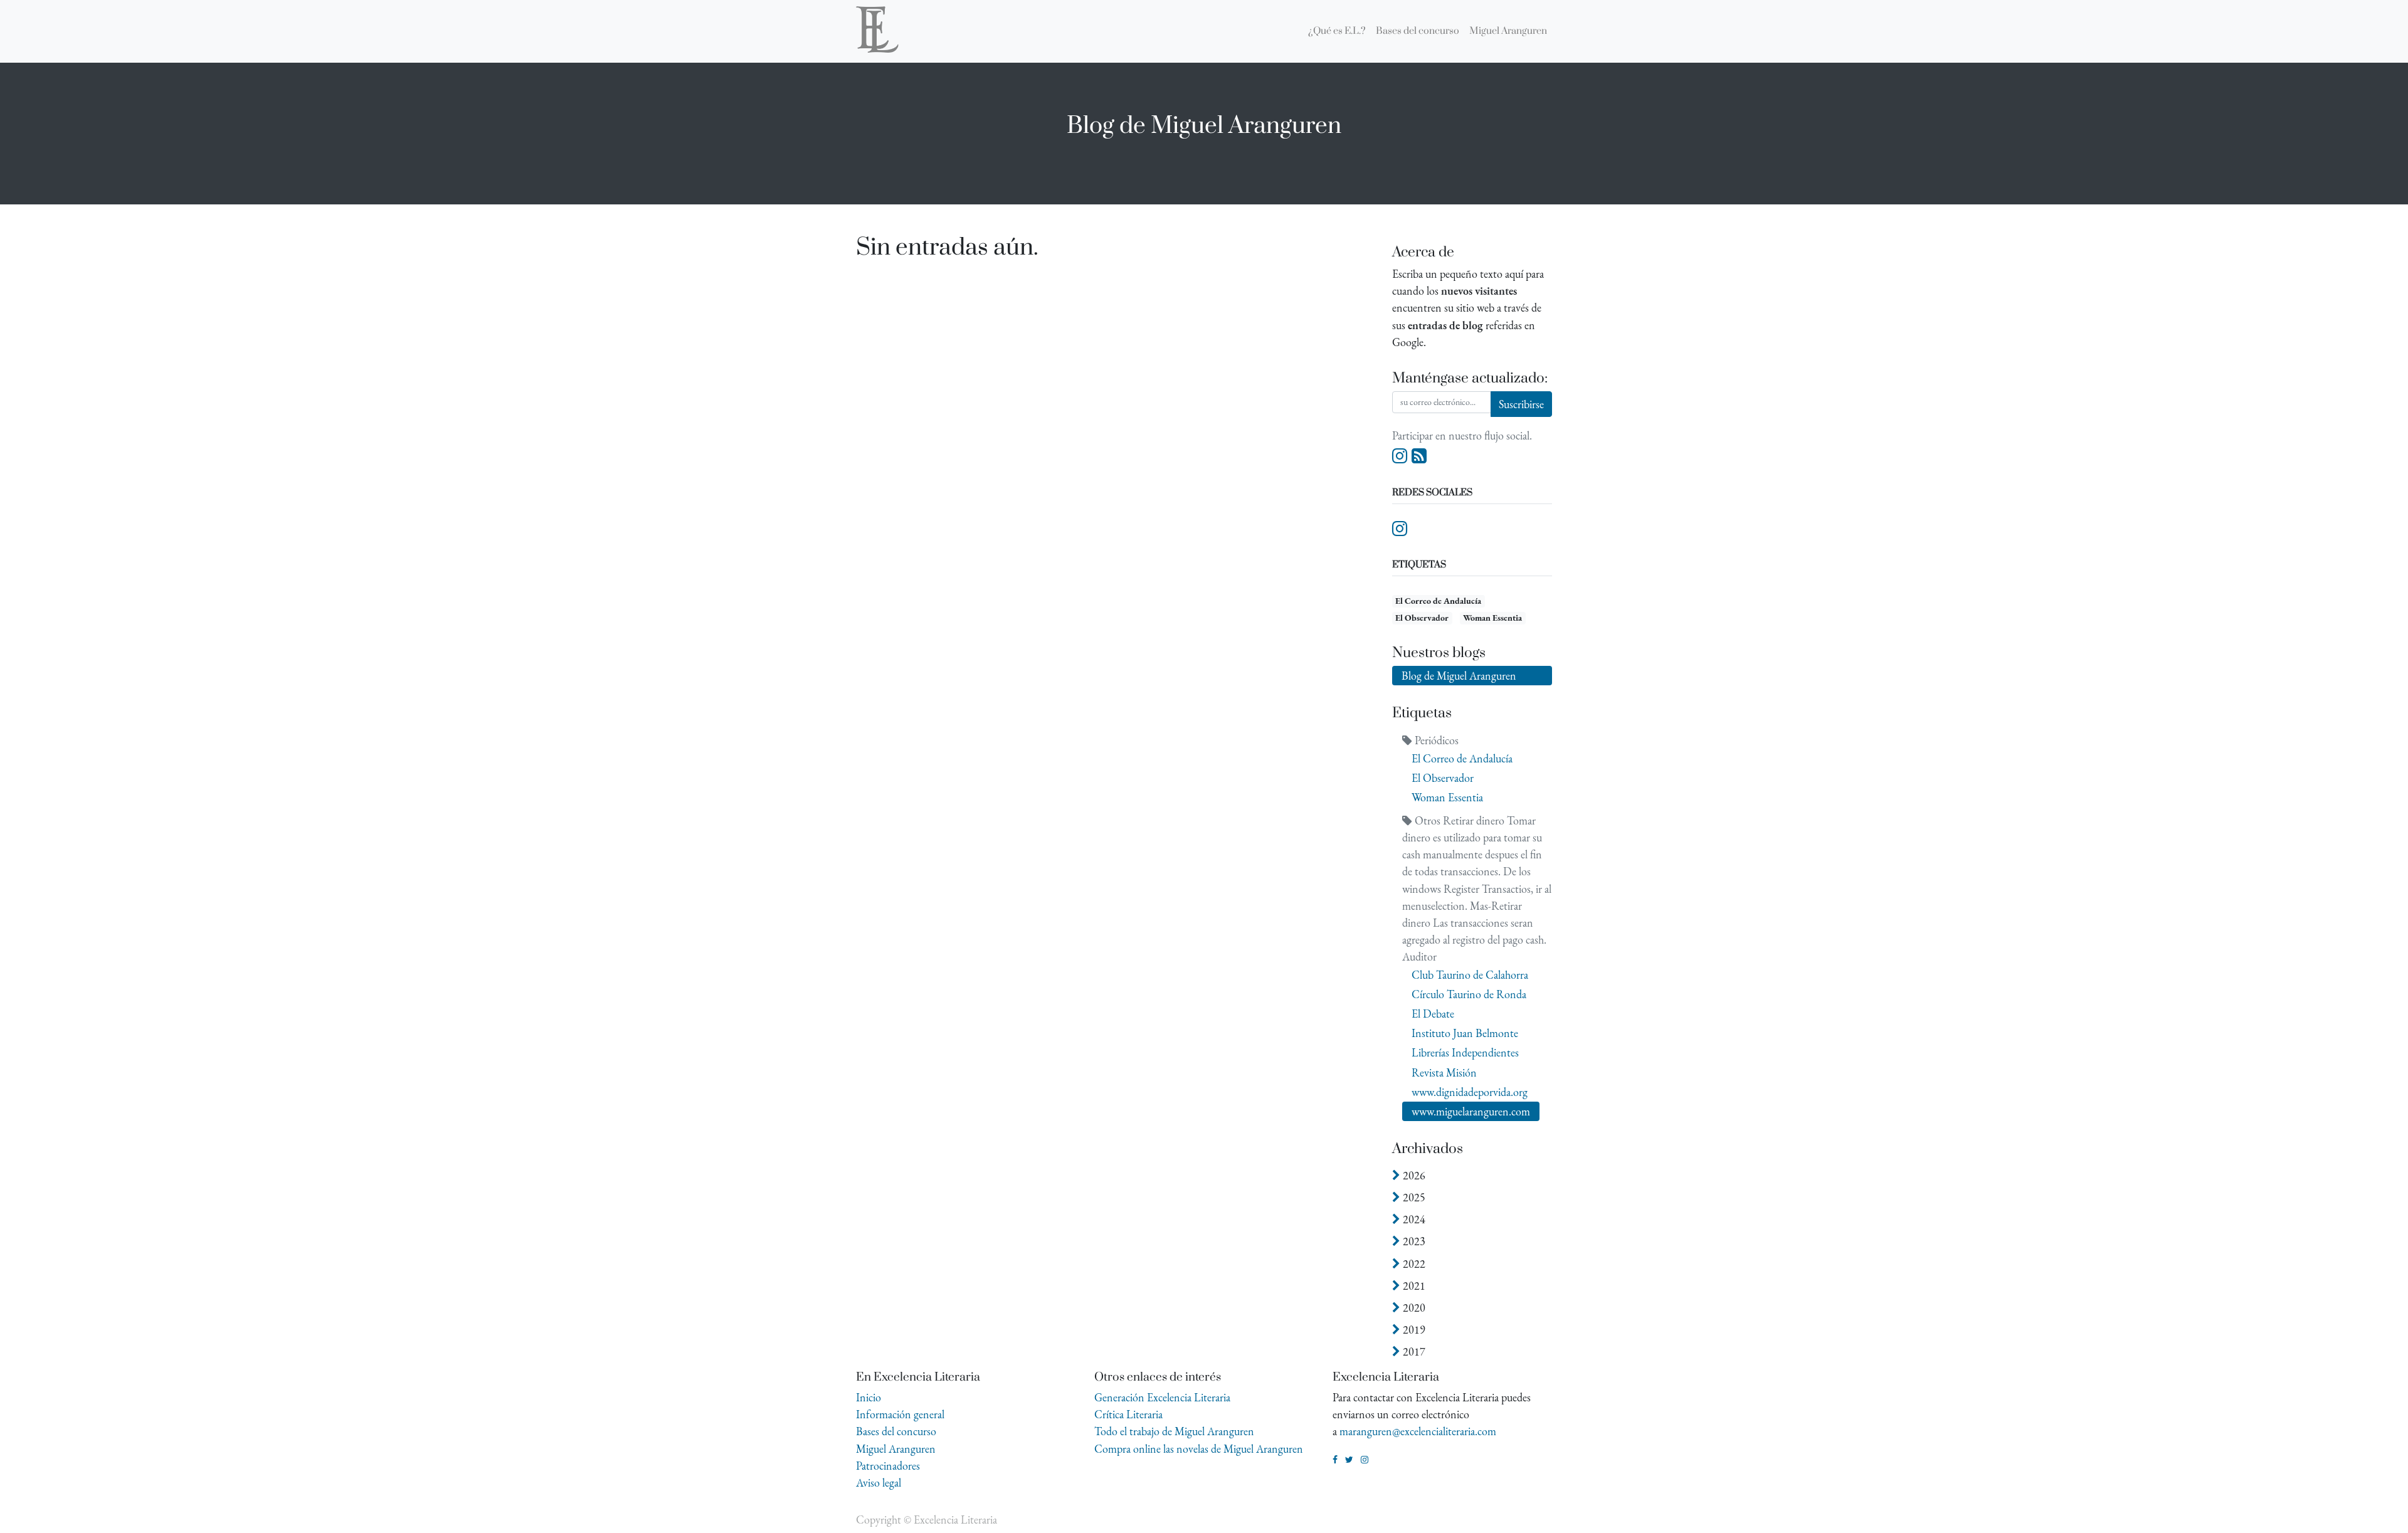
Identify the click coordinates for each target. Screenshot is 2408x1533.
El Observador (1422, 618)
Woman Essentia (1492, 618)
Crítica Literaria (1128, 1414)
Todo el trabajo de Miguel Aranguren (1174, 1431)
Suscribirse (1521, 404)
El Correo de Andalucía (1438, 601)
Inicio (869, 1397)
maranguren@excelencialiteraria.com (1418, 1431)
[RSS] (1419, 456)
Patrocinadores (888, 1466)
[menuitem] (1337, 31)
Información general (900, 1414)
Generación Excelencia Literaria (1162, 1397)
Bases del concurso (896, 1431)
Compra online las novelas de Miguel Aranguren (1199, 1449)
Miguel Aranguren (896, 1449)
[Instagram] (1400, 456)
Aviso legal (879, 1483)
